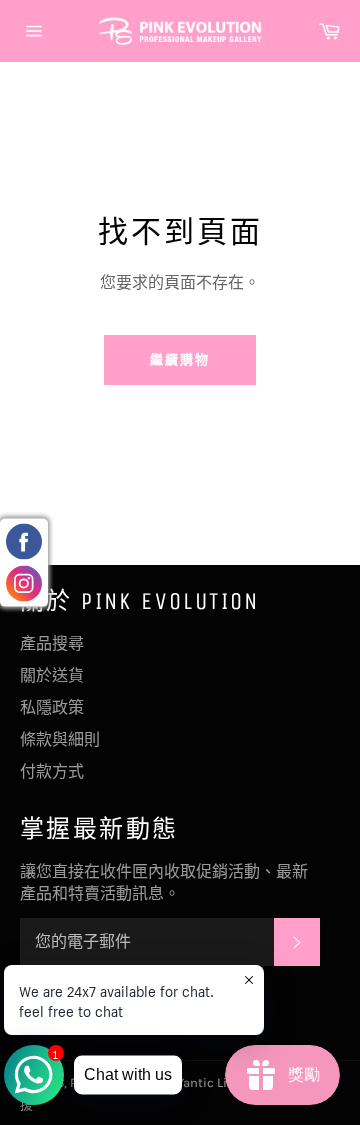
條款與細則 (60, 739)
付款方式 (52, 771)
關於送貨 (52, 675)
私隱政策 (52, 707)
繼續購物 (180, 359)
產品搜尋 (52, 643)
